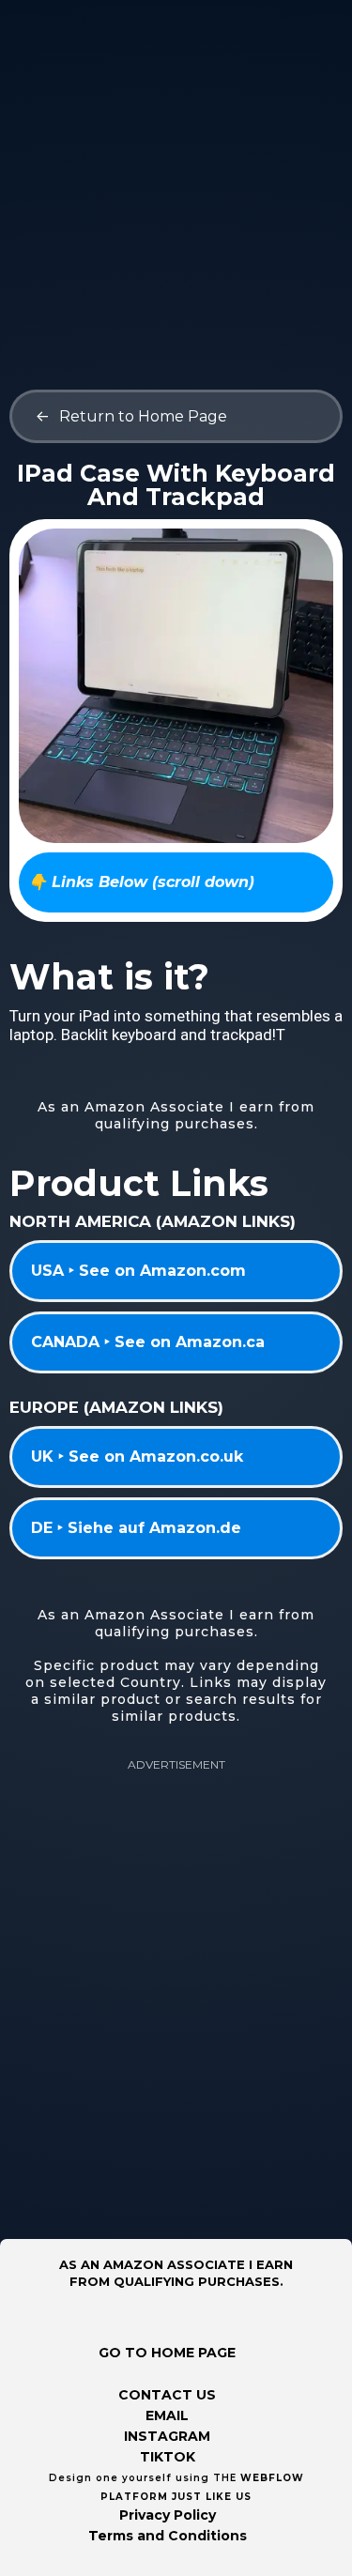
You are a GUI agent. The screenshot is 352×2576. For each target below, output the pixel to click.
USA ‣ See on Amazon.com (138, 1271)
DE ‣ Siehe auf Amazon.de (136, 1528)
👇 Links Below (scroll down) (141, 882)
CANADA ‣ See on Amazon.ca (148, 1342)
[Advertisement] (176, 176)
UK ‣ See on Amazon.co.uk (137, 1457)
